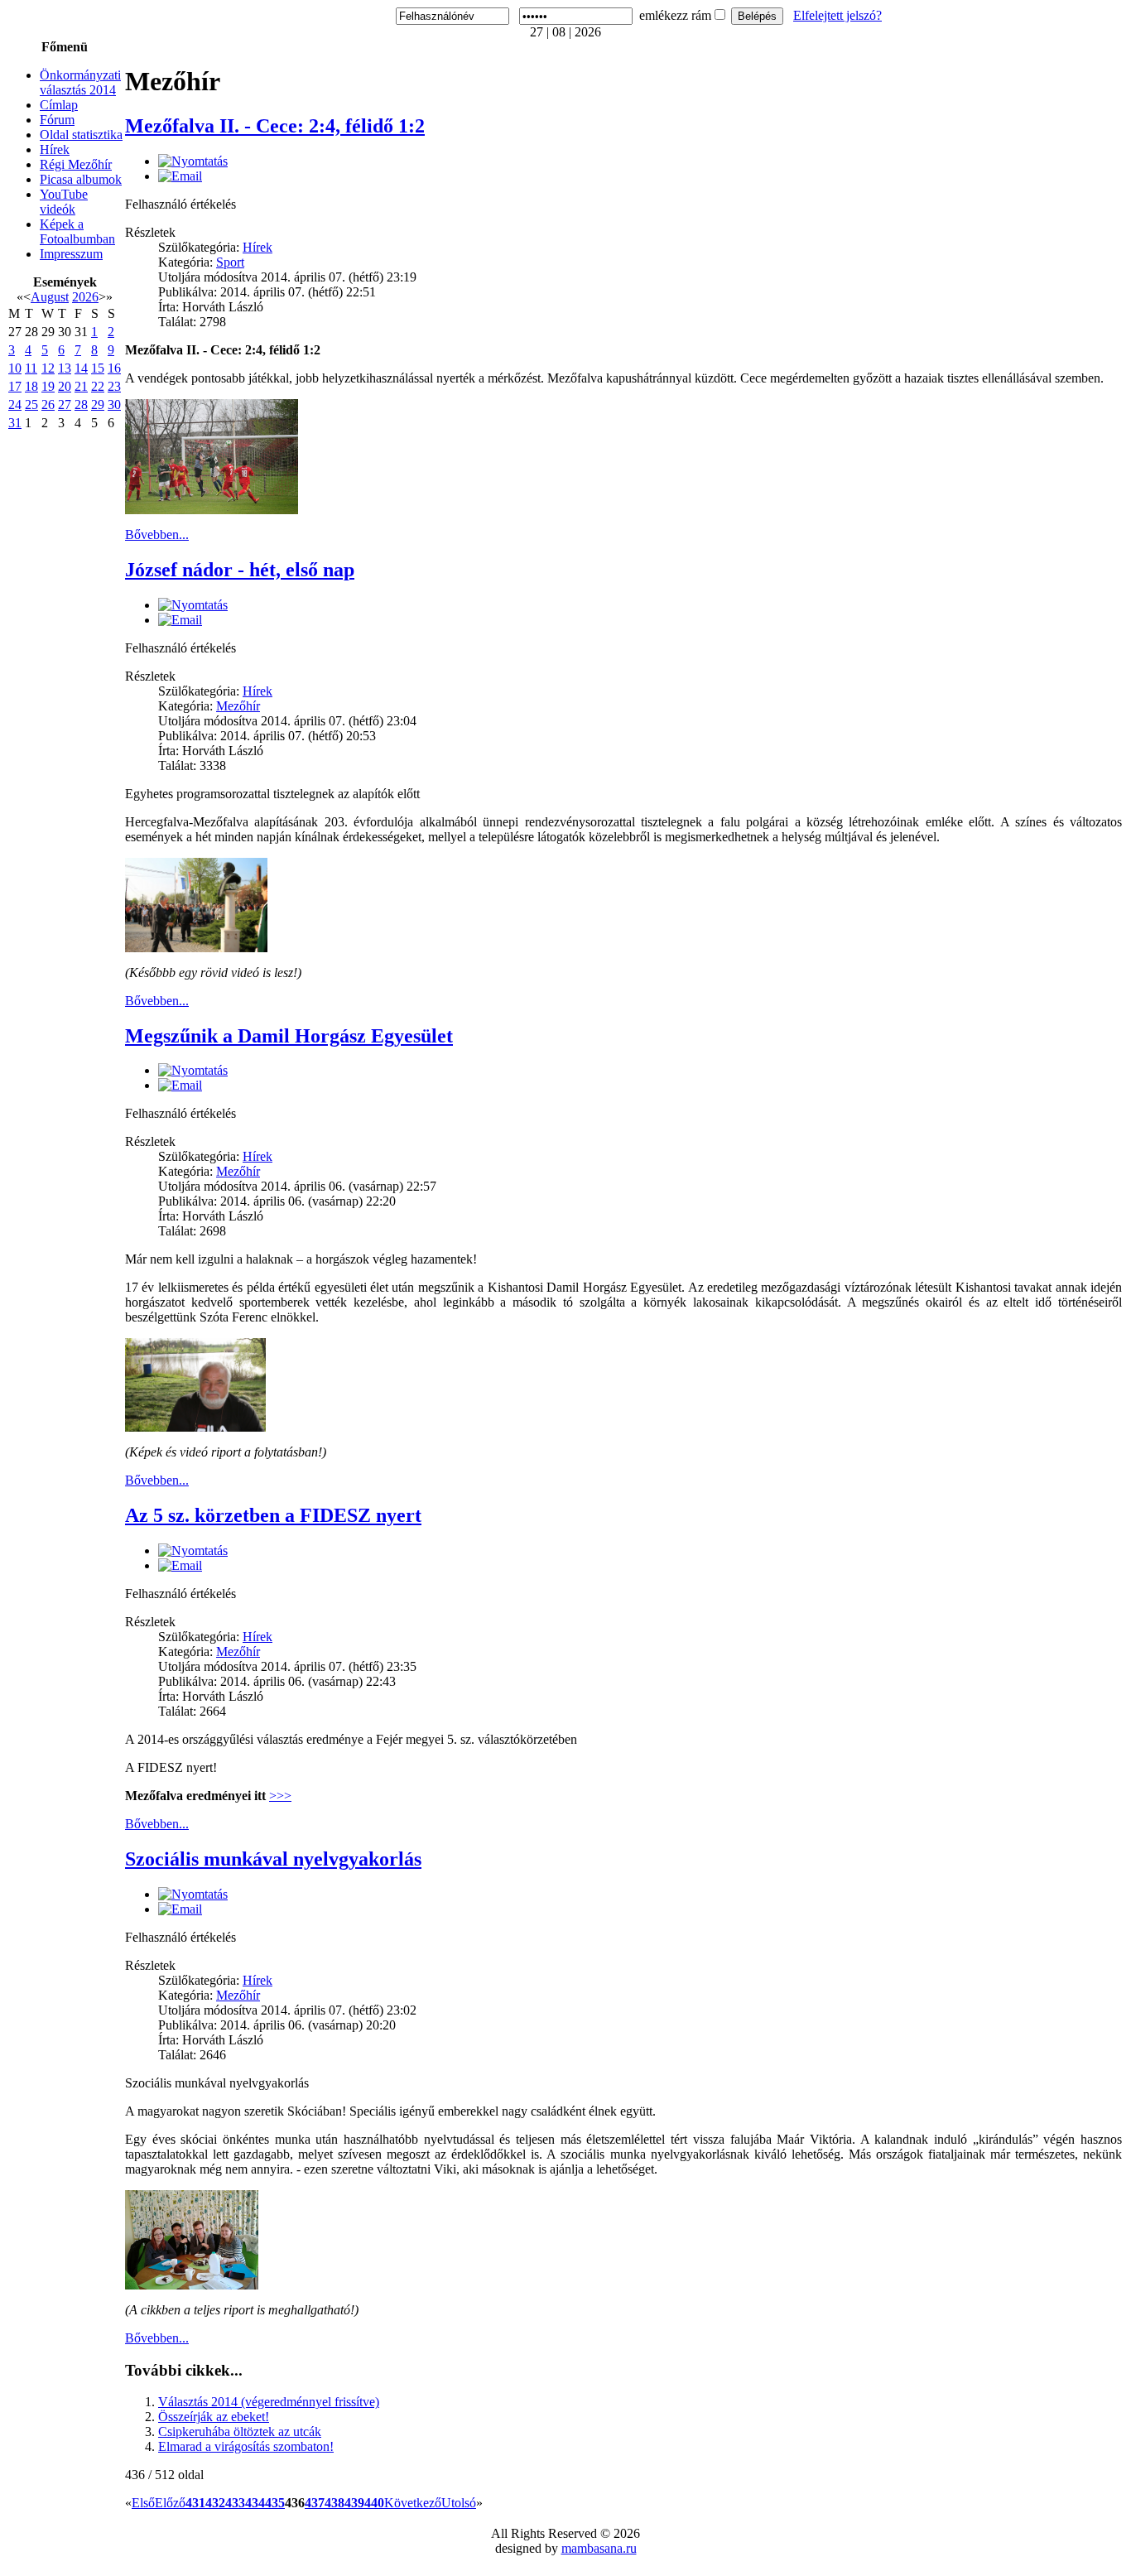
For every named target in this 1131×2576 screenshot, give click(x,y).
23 (114, 386)
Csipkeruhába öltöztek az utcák (240, 2432)
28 (81, 404)
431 (195, 2503)
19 (48, 386)
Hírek (55, 149)
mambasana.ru (599, 2548)
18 (31, 386)
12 (48, 368)
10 (15, 368)
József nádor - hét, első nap (240, 570)
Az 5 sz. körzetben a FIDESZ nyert (273, 1515)
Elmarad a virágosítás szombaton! (246, 2446)
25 (31, 404)
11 (31, 368)
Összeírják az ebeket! (214, 2417)
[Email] (180, 176)
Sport (230, 262)
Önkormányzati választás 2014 (80, 82)
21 (81, 386)
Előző (170, 2503)
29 (98, 404)
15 (98, 368)
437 (315, 2503)
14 (81, 368)
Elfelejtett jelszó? (837, 15)
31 (15, 423)
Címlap (59, 105)
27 (65, 404)
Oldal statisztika (81, 135)
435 (275, 2503)
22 (98, 386)
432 (215, 2503)
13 (65, 368)
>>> (280, 1796)
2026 (85, 297)
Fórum (57, 120)
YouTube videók (64, 202)
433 (235, 2503)
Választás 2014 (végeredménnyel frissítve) (269, 2402)
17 (15, 386)
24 (15, 404)
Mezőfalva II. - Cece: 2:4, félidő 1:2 (275, 126)
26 (48, 404)
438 (334, 2503)
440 (374, 2503)
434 (255, 2503)
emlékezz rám (675, 15)
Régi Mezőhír (76, 164)
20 (65, 386)
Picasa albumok (81, 179)
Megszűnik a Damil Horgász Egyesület (289, 1036)
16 (114, 368)
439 (354, 2503)
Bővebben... (157, 534)
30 (114, 404)
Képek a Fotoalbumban (77, 231)
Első (143, 2503)
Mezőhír (238, 706)
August (50, 297)
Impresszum (71, 254)
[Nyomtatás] (193, 161)
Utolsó (459, 2503)
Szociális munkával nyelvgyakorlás (273, 1859)
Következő (413, 2503)
